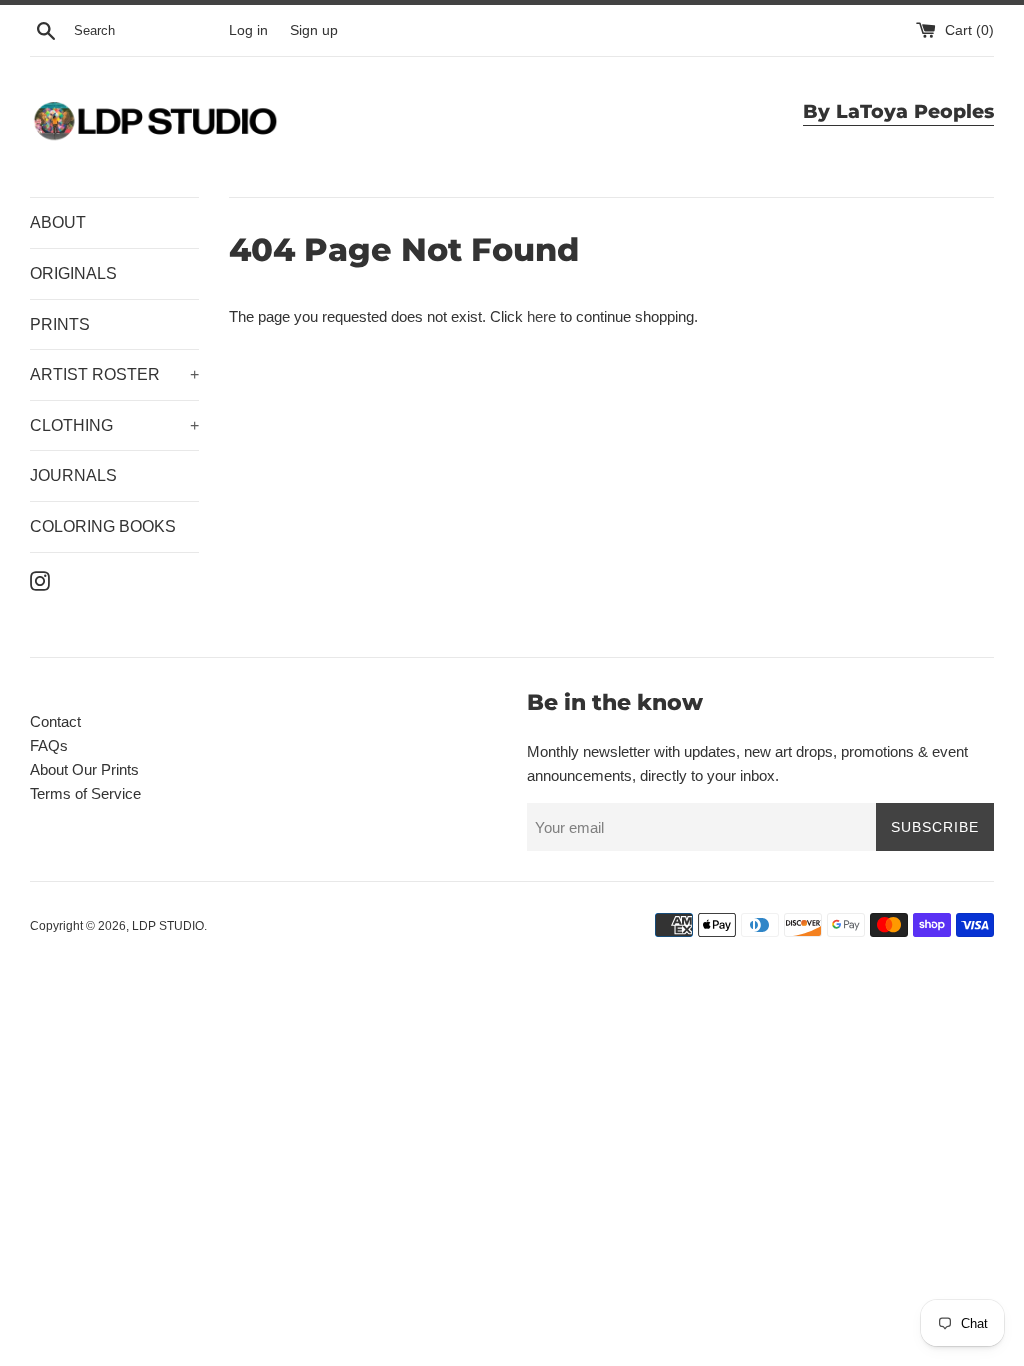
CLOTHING (114, 425)
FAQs (49, 745)
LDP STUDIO (168, 926)
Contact (55, 721)
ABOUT (58, 222)
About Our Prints (84, 769)
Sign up (314, 30)
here (541, 316)
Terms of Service (85, 793)
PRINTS (60, 324)
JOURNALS (73, 475)
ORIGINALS (73, 273)
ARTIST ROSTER (114, 374)
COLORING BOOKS (103, 526)
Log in (248, 30)
